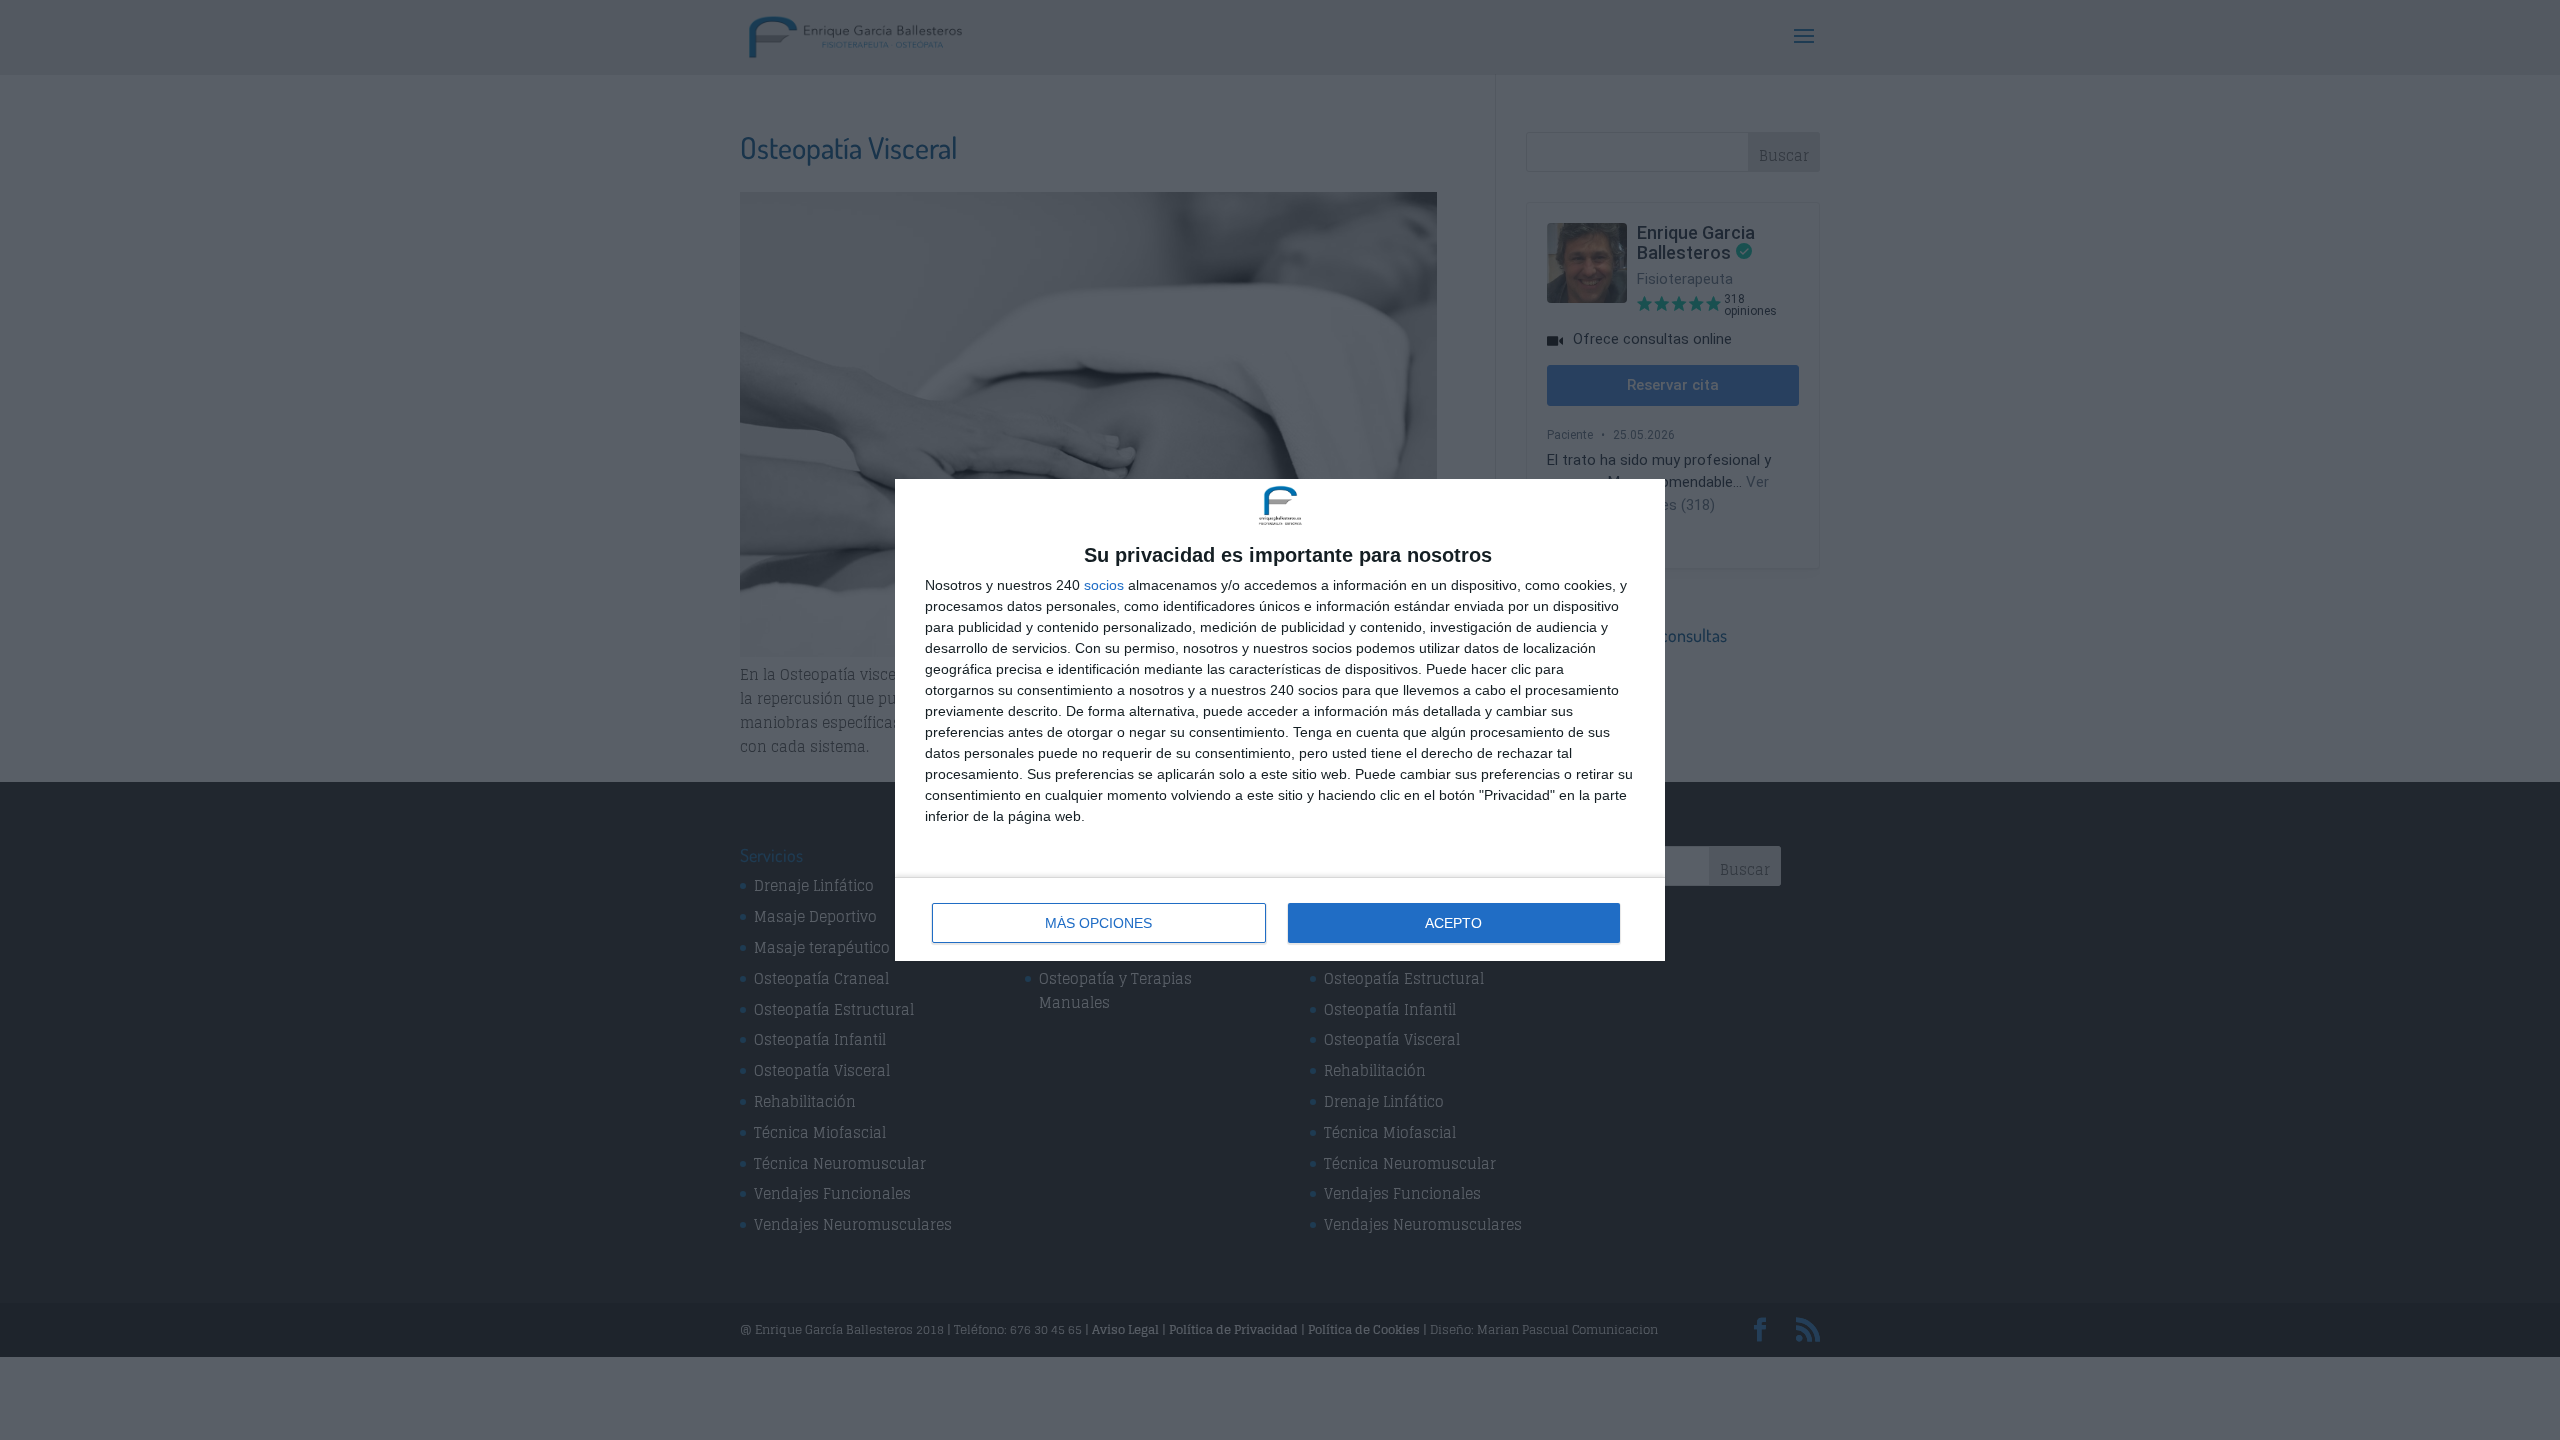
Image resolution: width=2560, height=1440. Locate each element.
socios (1104, 585)
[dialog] (1280, 720)
